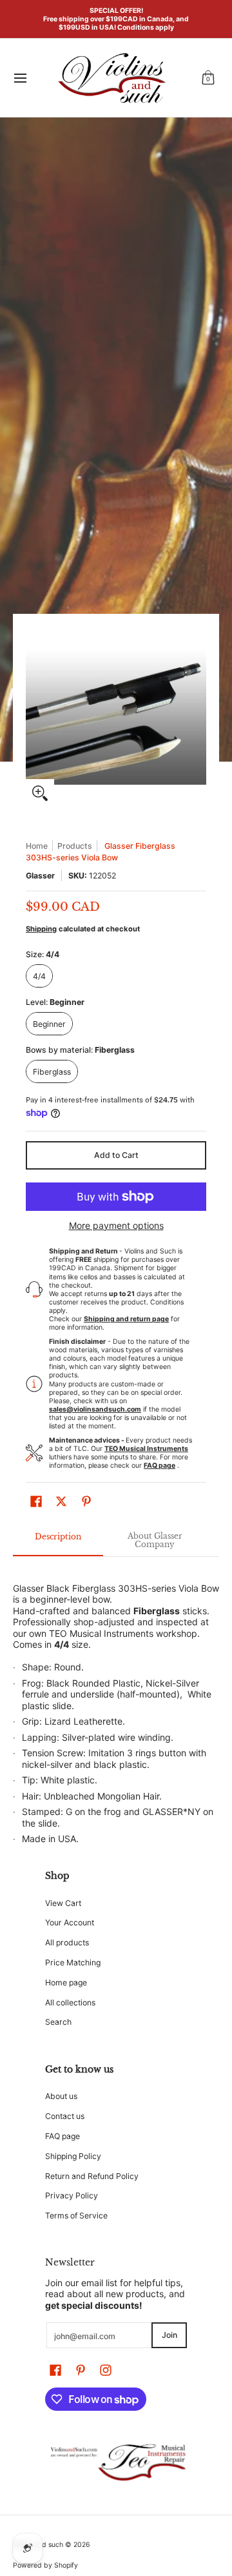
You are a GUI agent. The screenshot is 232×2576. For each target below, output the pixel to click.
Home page (66, 1983)
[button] (208, 78)
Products (75, 846)
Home (37, 846)
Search (58, 2022)
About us (61, 2096)
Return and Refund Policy (92, 2176)
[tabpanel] (116, 1707)
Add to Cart (116, 1155)
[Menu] (20, 78)
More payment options (116, 1225)
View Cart (63, 1903)
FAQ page (63, 2136)
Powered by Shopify (45, 2565)
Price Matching (73, 1962)
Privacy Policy (72, 2196)
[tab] (58, 1541)
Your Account (70, 1922)
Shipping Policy (73, 2156)
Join (169, 2335)
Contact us (65, 2116)
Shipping (41, 929)
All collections (70, 2003)
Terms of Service (76, 2216)
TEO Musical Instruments (101, 1633)
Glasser (40, 876)
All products (67, 1942)
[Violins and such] (111, 78)
